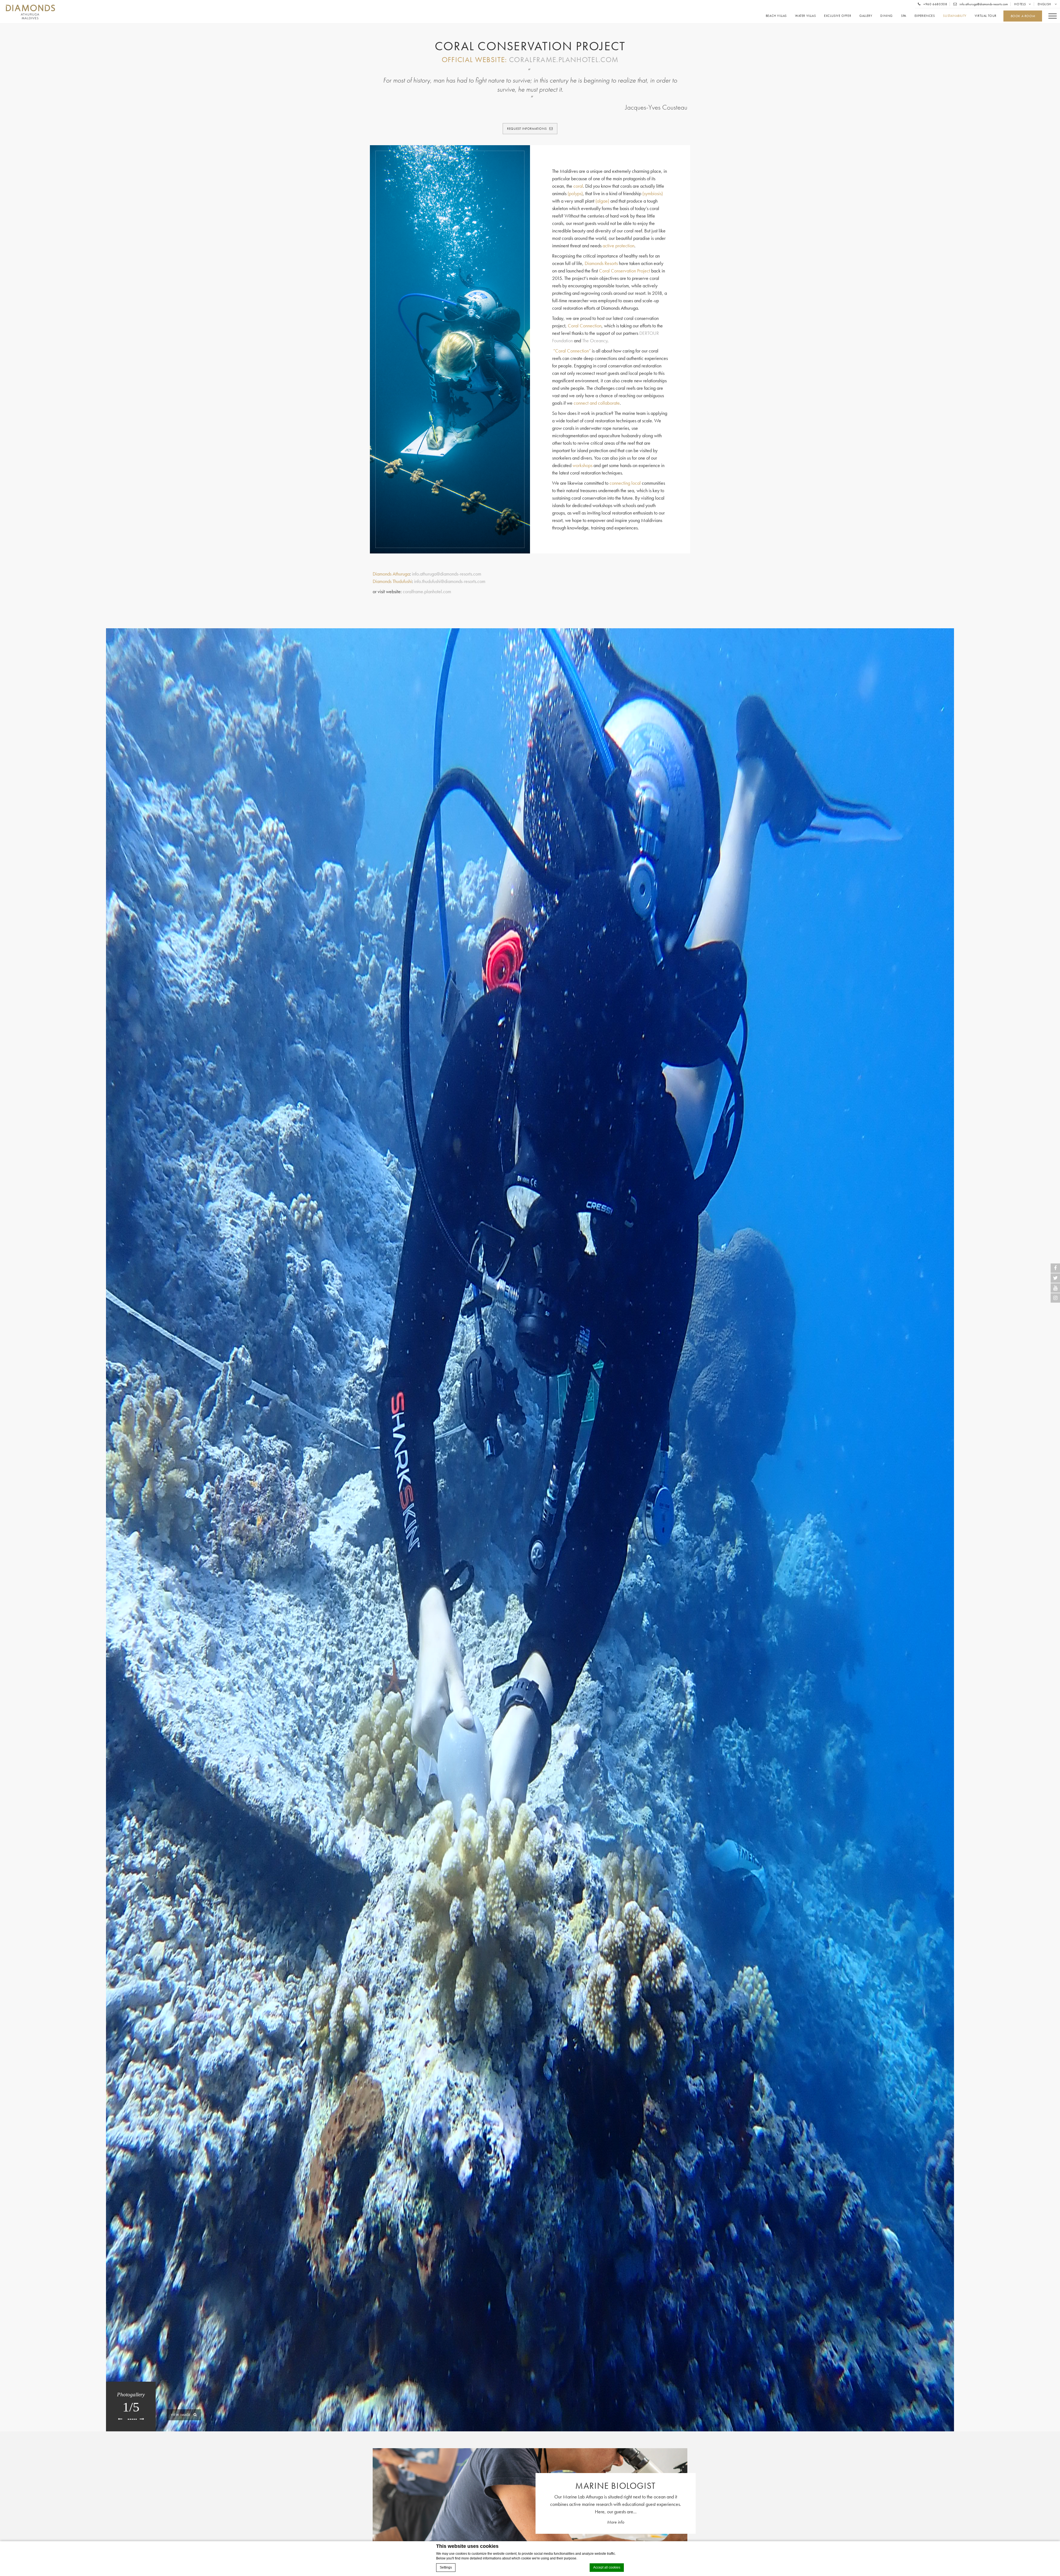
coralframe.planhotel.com (564, 59)
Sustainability (955, 16)
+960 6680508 (935, 4)
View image (181, 2415)
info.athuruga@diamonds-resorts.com (983, 4)
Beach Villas (776, 16)
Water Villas (805, 16)
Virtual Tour (986, 16)
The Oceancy (595, 340)
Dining (887, 16)
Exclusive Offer (838, 16)
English (1045, 4)
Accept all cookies (607, 2567)
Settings (446, 2567)
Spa (904, 16)
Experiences (925, 16)
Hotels (1020, 4)
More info (616, 2522)
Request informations (527, 129)
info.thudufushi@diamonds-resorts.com (450, 581)
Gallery (866, 16)
